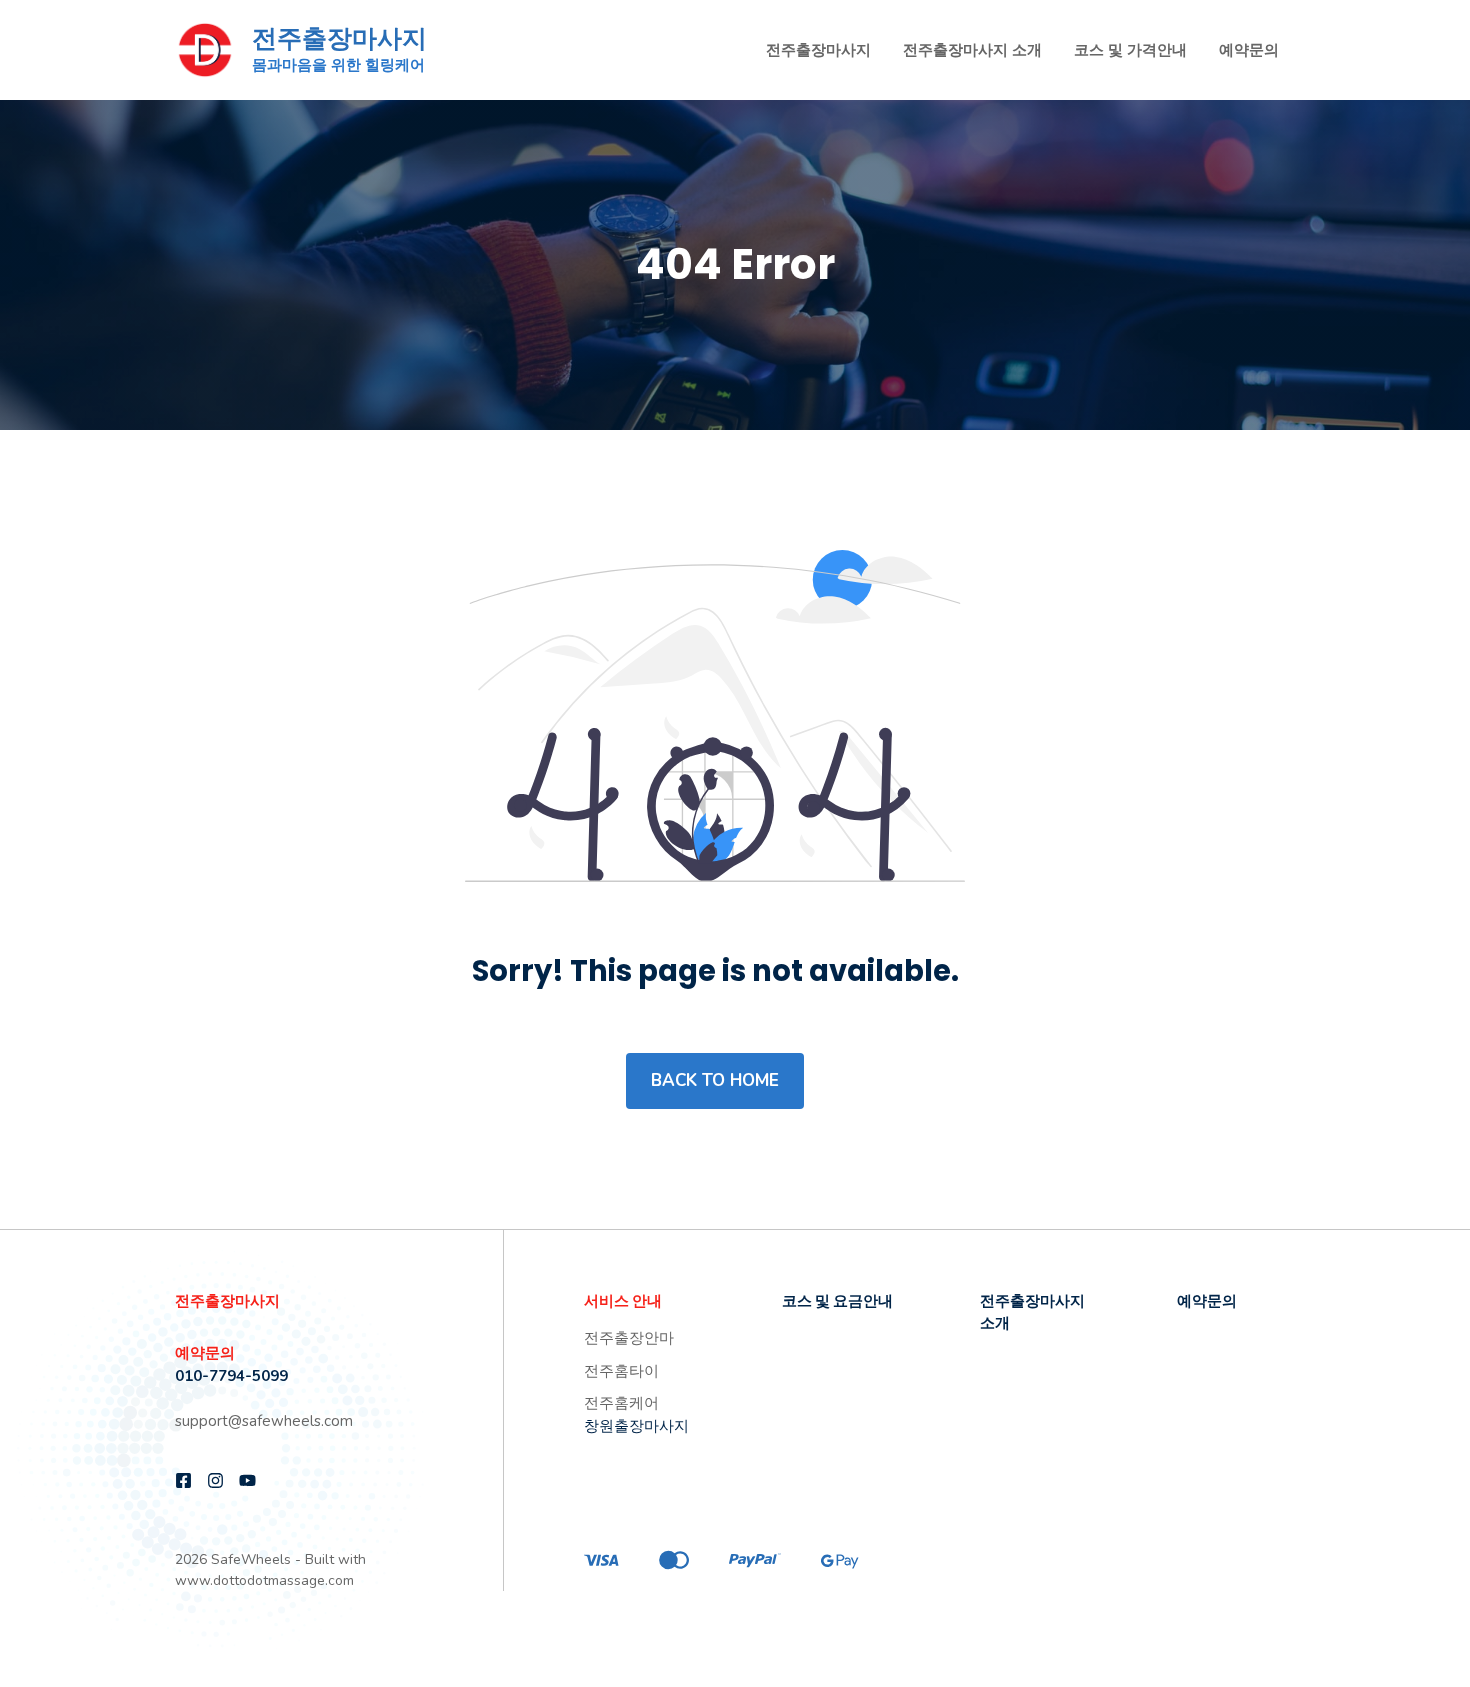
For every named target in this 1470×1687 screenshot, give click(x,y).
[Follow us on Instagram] (215, 1480)
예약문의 (1249, 49)
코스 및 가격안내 (1130, 49)
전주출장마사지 (339, 38)
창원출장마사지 (636, 1426)
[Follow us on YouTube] (247, 1480)
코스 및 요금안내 (837, 1300)
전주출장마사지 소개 (972, 49)
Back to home (715, 1080)
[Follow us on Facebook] (183, 1480)
